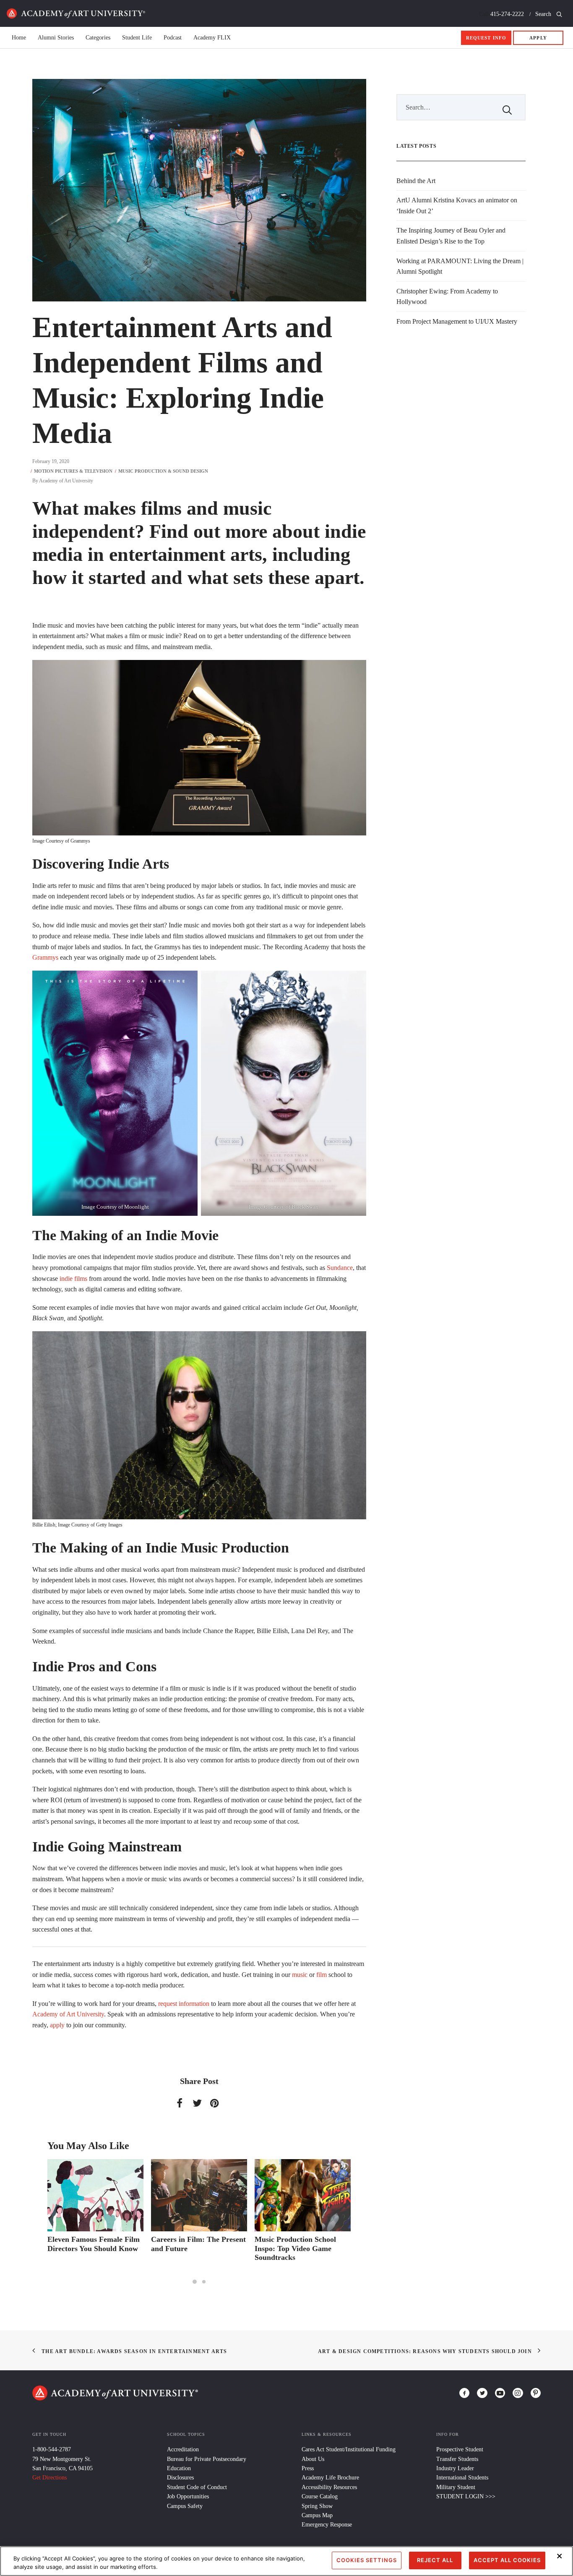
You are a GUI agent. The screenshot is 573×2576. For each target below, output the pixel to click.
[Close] (560, 2556)
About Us (313, 2459)
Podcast (173, 38)
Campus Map (317, 2515)
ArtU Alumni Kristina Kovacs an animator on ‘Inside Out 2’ (457, 206)
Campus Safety (185, 2506)
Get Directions (49, 2478)
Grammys (45, 957)
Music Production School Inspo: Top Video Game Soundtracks (192, 2248)
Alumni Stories (56, 38)
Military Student (456, 2487)
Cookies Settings (367, 2560)
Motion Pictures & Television (73, 471)
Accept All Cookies (507, 2560)
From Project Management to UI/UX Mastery (457, 321)
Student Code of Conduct (197, 2487)
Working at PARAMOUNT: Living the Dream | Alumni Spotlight (460, 266)
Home (76, 13)
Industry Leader (455, 2468)
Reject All (435, 2560)
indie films (73, 1279)
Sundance (340, 1268)
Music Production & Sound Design (163, 471)
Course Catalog (320, 2496)
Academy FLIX (212, 38)
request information (184, 2004)
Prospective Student (460, 2449)
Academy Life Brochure (330, 2478)
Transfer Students (457, 2459)
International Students (462, 2478)
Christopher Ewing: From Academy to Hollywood (447, 297)
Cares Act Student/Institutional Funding (349, 2449)
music (300, 1975)
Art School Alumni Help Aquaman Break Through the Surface (297, 2248)
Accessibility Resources (329, 2487)
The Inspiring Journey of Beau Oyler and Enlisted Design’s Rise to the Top (451, 236)
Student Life (137, 38)
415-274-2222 (507, 14)
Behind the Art (416, 181)
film (322, 1975)
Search (544, 14)
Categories (98, 38)
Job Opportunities (188, 2496)
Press (308, 2468)
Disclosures (180, 2478)
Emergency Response (327, 2525)
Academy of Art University (66, 481)
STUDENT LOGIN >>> (466, 2496)
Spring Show (317, 2506)
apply (57, 2025)
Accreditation (183, 2449)
